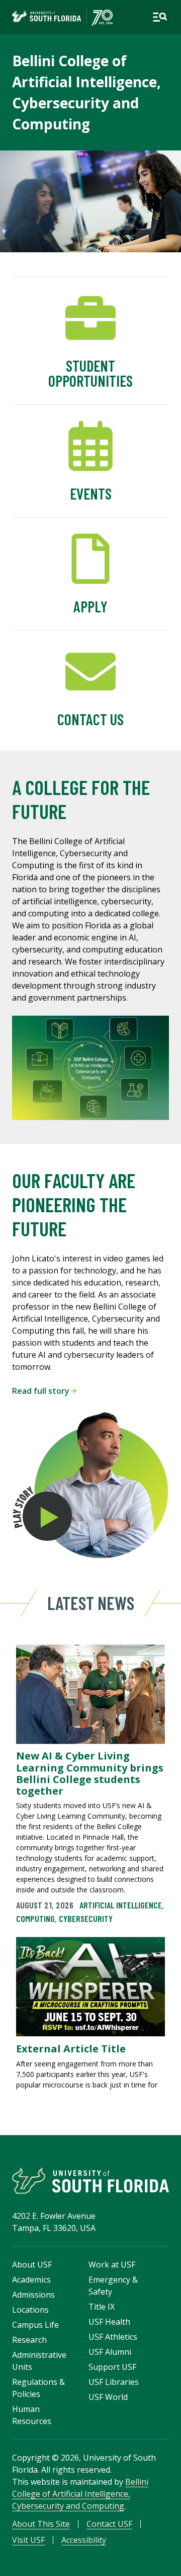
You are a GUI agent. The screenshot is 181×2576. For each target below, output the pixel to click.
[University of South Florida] (90, 2181)
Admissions (33, 2295)
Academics (31, 2280)
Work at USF (112, 2265)
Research (29, 2340)
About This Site (41, 2524)
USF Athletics (113, 2337)
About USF (32, 2265)
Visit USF (28, 2540)
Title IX (102, 2307)
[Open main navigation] (160, 17)
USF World (108, 2397)
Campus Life (35, 2325)
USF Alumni (110, 2352)
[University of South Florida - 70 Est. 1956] (62, 17)
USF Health (109, 2322)
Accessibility (84, 2540)
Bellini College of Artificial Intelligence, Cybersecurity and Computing (80, 2494)
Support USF (112, 2367)
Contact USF (109, 2524)
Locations (30, 2310)
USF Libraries (114, 2382)
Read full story (42, 1391)
